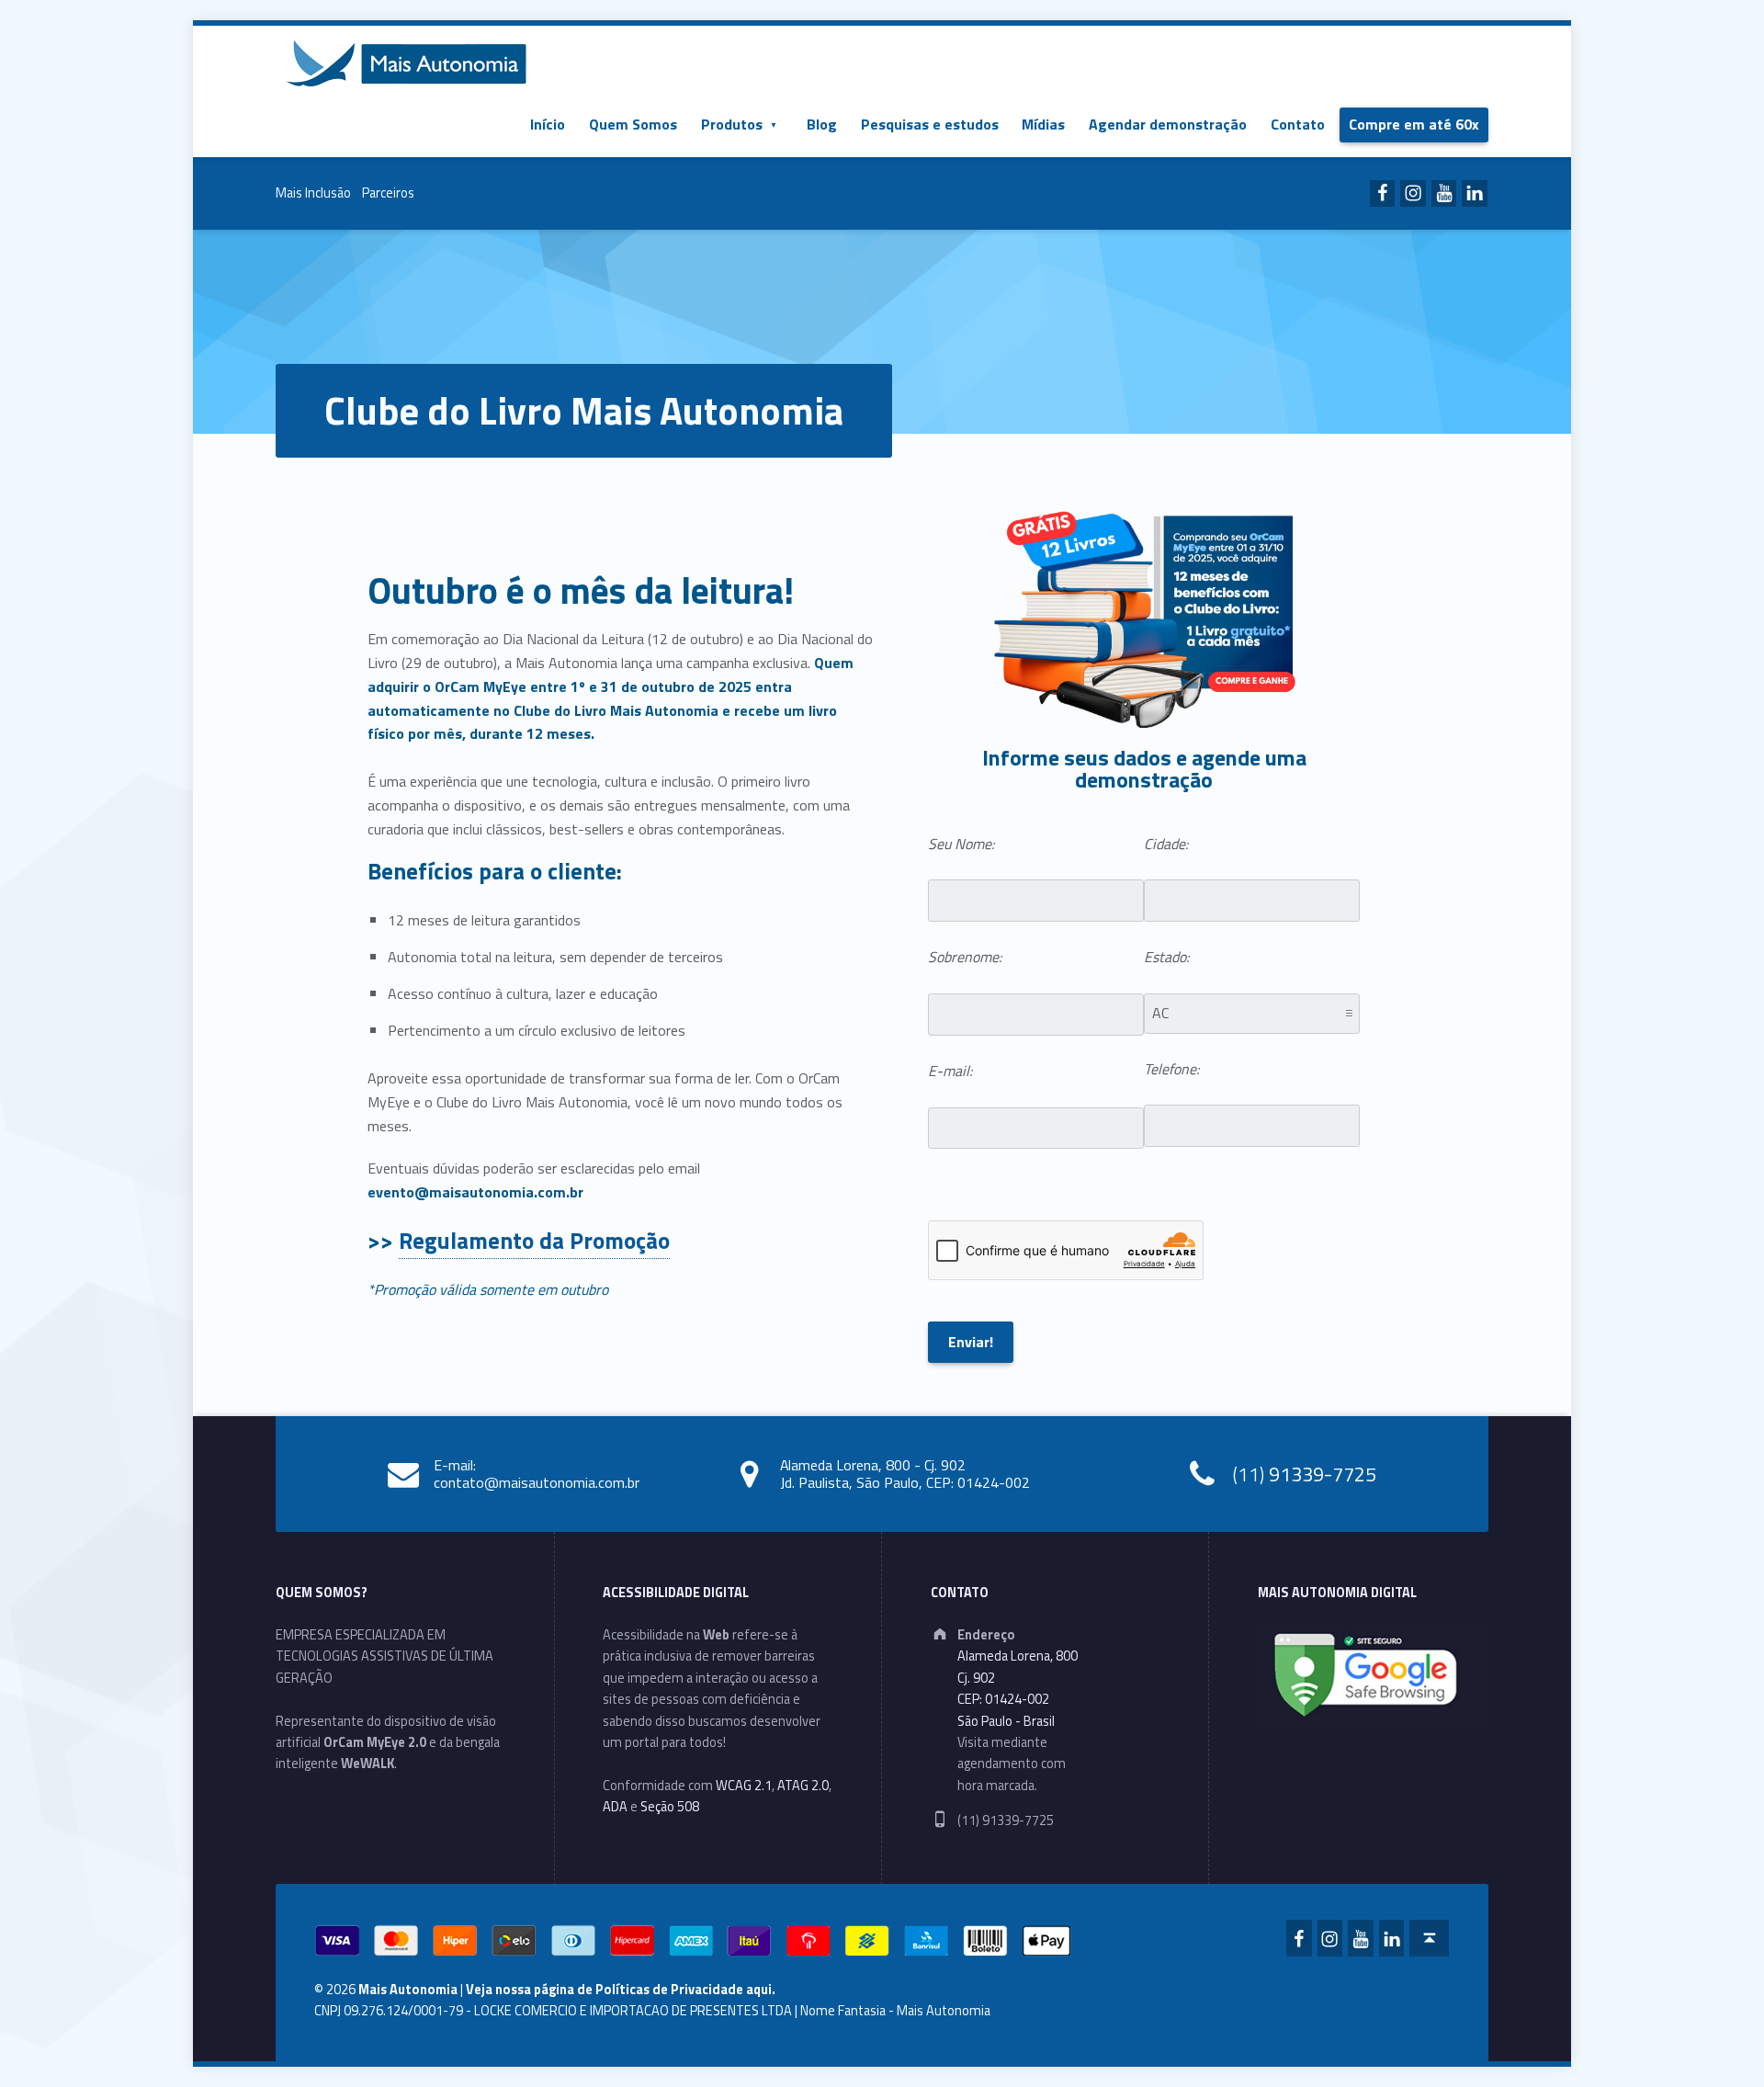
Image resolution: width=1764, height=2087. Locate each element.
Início (548, 124)
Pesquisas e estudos (930, 124)
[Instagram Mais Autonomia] (1413, 194)
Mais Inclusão (313, 193)
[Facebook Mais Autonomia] (1383, 194)
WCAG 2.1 (744, 1786)
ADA (615, 1807)
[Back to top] (1429, 1938)
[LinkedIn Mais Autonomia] (1475, 194)
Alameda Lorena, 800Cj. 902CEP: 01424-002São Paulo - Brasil (1018, 1688)
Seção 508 (670, 1807)
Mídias (1043, 124)
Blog (822, 124)
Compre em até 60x (1414, 124)
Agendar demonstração (1168, 124)
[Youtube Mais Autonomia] (1444, 194)
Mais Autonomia (408, 1990)
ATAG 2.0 (803, 1786)
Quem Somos (633, 124)
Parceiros (388, 193)
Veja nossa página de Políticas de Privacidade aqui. (621, 1990)
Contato (1298, 124)
